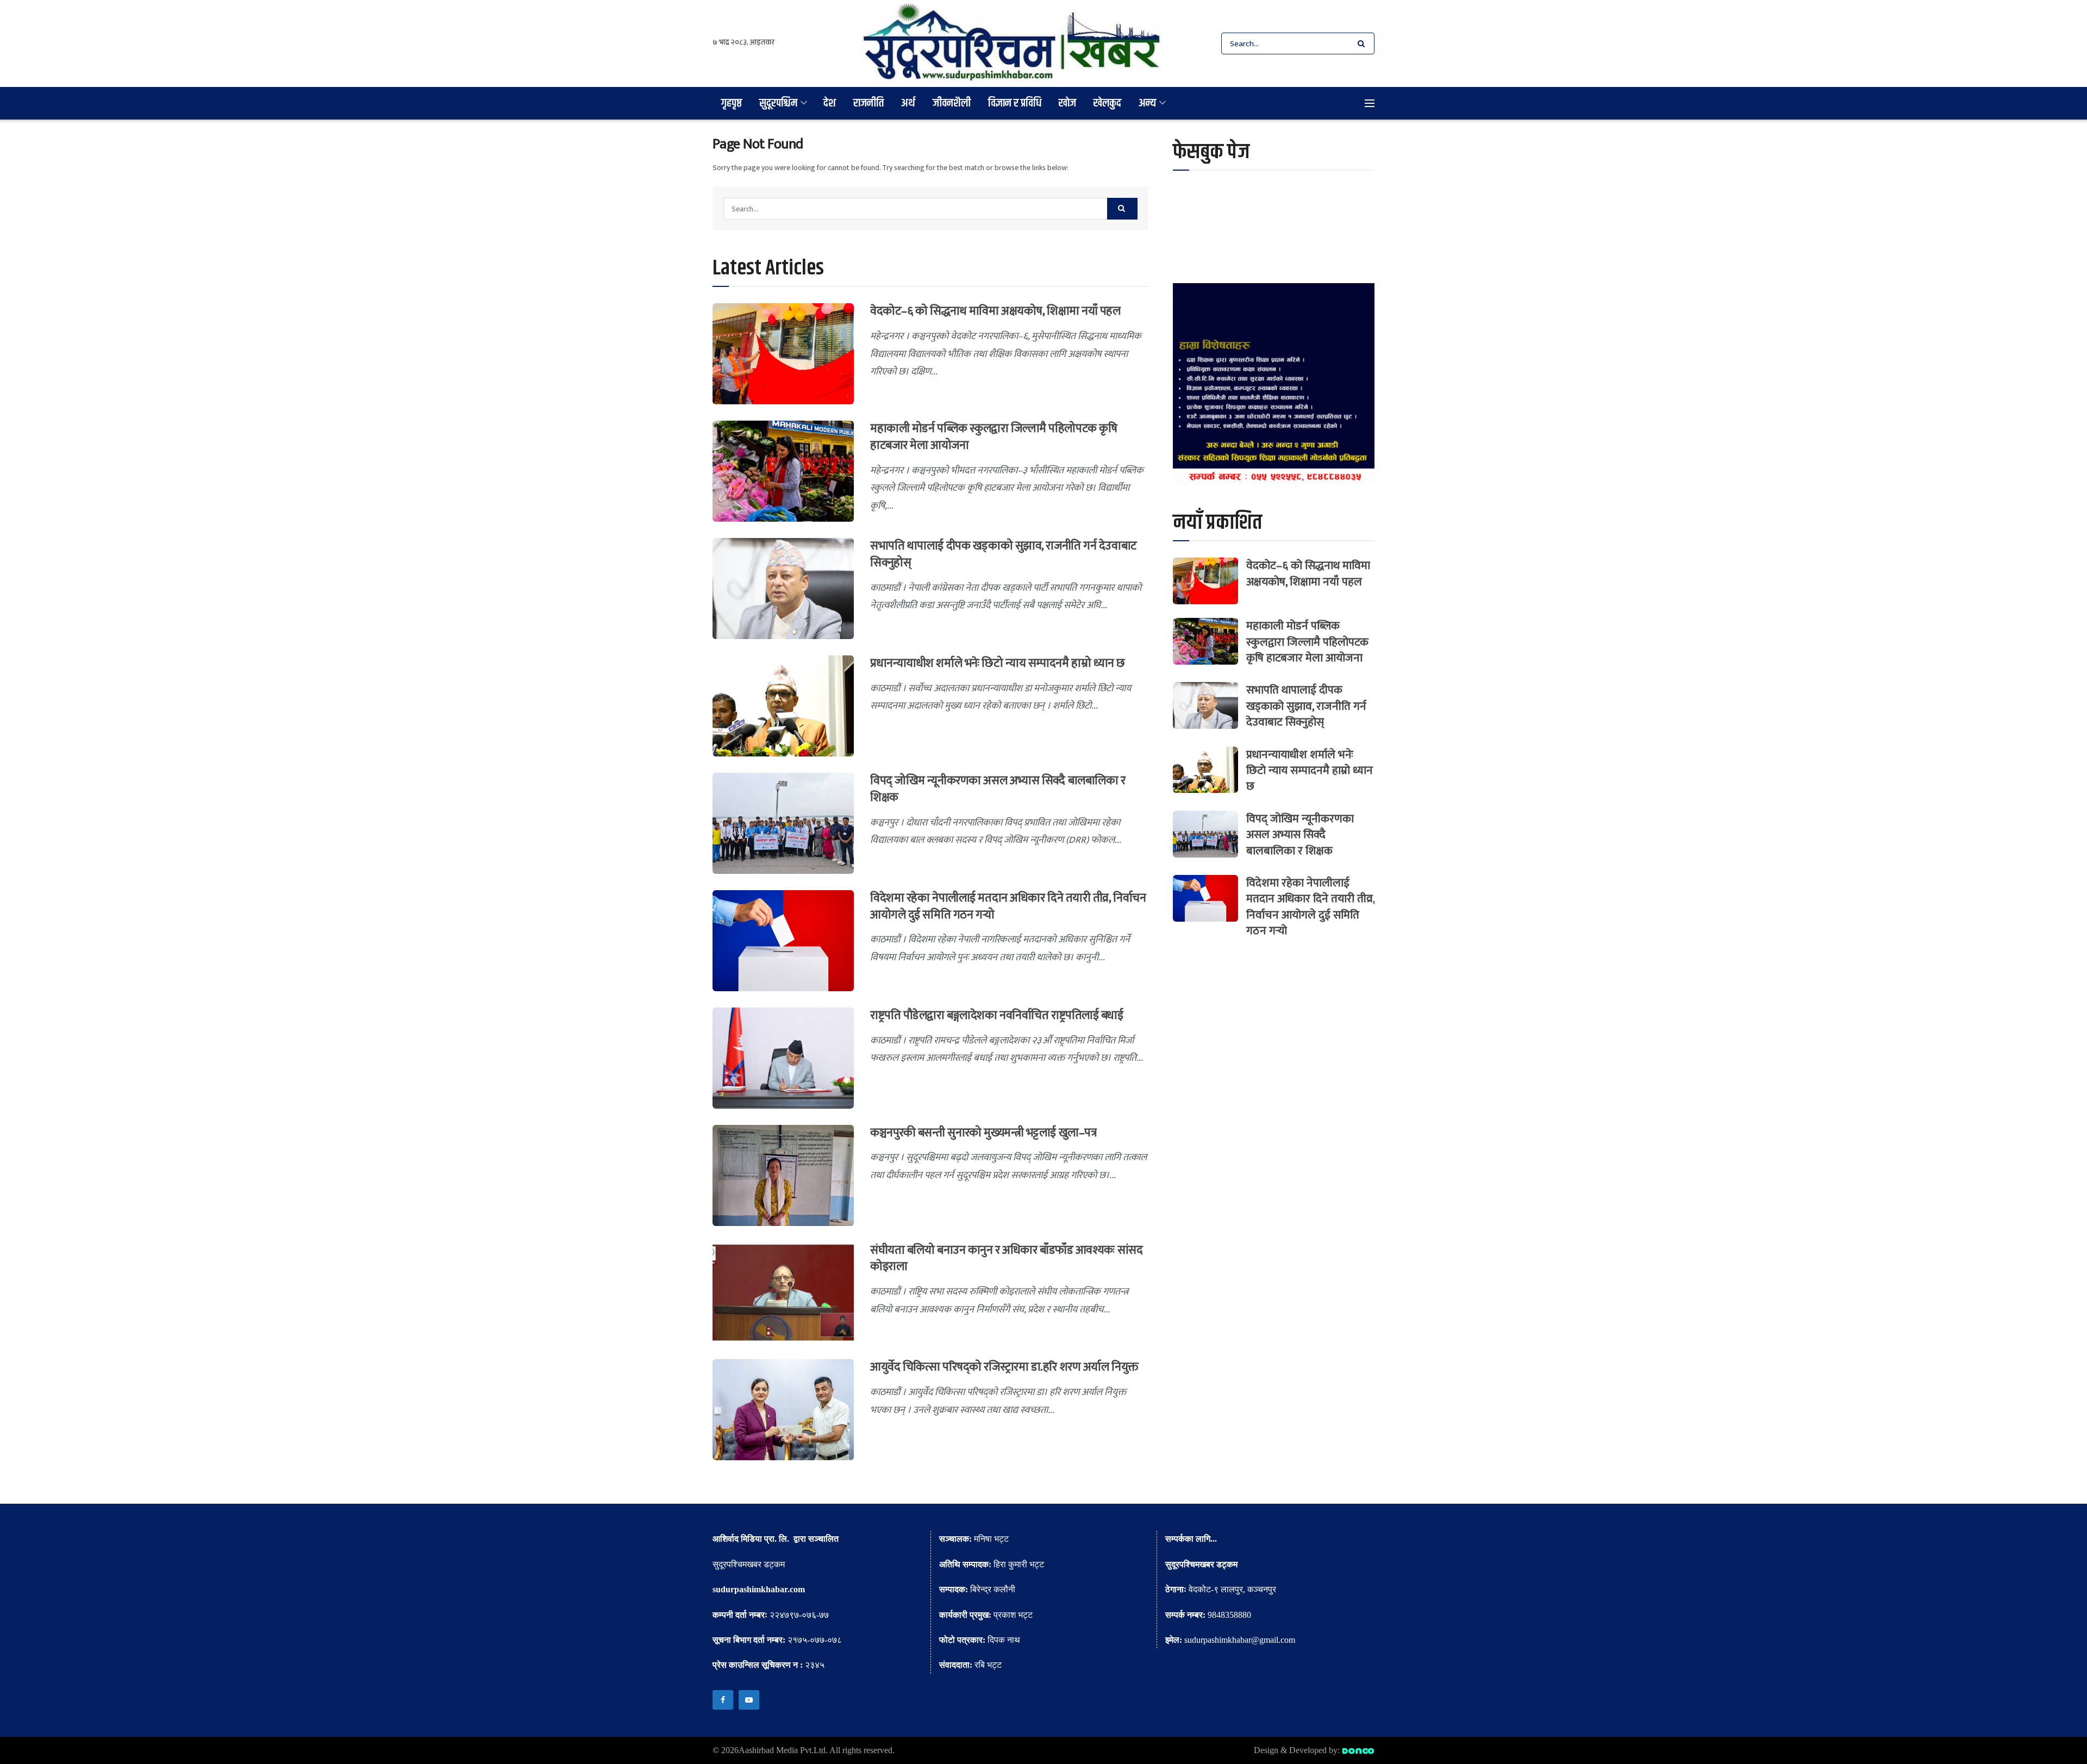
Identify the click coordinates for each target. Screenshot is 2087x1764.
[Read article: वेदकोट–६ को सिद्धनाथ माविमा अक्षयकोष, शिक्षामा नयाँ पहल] (783, 354)
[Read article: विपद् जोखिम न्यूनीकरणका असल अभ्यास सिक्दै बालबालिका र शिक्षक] (783, 823)
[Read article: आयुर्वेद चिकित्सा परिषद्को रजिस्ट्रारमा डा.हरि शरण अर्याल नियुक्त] (783, 1410)
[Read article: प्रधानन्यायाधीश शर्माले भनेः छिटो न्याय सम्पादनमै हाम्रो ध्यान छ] (783, 706)
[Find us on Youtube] (749, 1700)
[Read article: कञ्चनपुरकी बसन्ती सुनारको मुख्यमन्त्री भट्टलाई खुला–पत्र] (783, 1175)
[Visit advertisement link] (1274, 384)
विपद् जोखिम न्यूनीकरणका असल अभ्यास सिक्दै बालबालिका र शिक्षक (998, 789)
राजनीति (868, 103)
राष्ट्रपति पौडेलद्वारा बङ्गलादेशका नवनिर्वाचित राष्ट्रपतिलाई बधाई (997, 1015)
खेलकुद (1107, 103)
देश (830, 103)
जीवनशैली (952, 103)
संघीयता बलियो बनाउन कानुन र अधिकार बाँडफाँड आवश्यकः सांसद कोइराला (1006, 1259)
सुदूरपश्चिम (778, 103)
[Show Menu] (1370, 103)
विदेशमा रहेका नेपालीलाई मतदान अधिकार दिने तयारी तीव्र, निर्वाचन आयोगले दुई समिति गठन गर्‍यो (1008, 906)
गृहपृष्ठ (732, 103)
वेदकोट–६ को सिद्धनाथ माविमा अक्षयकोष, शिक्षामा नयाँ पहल (995, 311)
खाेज (1067, 103)
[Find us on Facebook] (723, 1700)
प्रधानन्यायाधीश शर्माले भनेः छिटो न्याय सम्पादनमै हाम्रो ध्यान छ (998, 663)
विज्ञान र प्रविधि (1015, 103)
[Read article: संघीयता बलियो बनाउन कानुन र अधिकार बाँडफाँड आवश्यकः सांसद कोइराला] (783, 1293)
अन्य (1147, 103)
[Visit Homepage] (1012, 43)
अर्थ (908, 103)
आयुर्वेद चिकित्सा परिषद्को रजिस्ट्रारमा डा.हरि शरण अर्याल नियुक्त (1004, 1367)
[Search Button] (1363, 43)
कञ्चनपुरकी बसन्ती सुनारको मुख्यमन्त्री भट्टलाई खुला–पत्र (983, 1133)
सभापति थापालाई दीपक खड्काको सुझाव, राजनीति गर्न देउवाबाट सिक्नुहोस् (1004, 554)
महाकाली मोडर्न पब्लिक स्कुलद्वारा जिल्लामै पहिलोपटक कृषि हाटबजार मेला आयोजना (993, 437)
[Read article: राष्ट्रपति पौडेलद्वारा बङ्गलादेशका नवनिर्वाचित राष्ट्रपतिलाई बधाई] (783, 1058)
